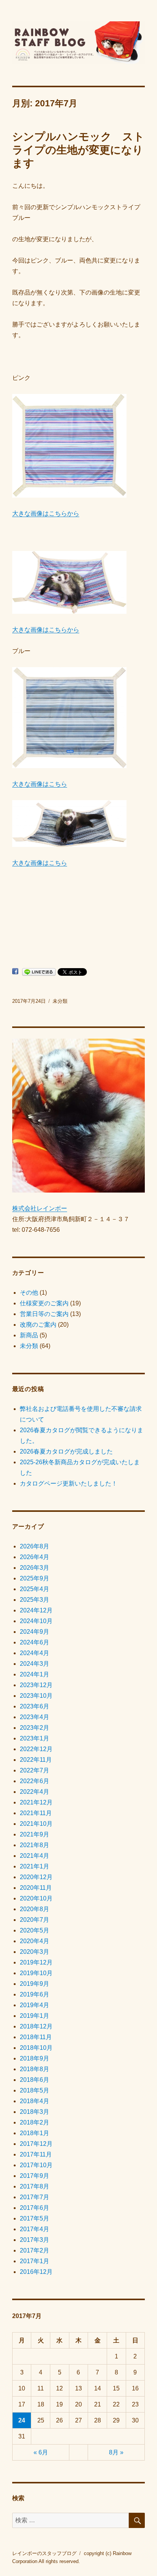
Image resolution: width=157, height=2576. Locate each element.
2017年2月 (34, 2250)
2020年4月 (34, 1941)
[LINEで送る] (39, 972)
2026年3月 (34, 1568)
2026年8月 (34, 1546)
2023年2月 (34, 1728)
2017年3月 (34, 2240)
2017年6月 (34, 2208)
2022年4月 (34, 1792)
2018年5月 (34, 2090)
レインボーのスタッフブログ (44, 2553)
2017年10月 (36, 2165)
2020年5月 (34, 1930)
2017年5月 (34, 2218)
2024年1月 (34, 1674)
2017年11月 (36, 2154)
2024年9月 (34, 1632)
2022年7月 (34, 1770)
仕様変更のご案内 (44, 1303)
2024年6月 (34, 1642)
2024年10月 (36, 1621)
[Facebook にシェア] (15, 971)
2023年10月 (36, 1696)
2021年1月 (34, 1866)
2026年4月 (34, 1557)
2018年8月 (34, 2069)
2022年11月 (36, 1760)
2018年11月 (36, 2037)
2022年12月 (36, 1749)
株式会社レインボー (40, 1208)
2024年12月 (36, 1610)
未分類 (60, 1001)
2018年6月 (34, 2080)
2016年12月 (36, 2272)
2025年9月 (34, 1578)
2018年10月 (36, 2048)
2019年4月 (34, 2005)
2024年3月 (34, 1664)
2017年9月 (34, 2176)
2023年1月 (34, 1738)
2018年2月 (34, 2122)
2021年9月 (34, 1834)
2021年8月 (34, 1845)
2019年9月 (34, 1984)
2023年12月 (36, 1685)
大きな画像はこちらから (46, 513)
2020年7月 (34, 1920)
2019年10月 (36, 1973)
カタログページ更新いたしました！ (69, 1483)
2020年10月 (36, 1898)
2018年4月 (34, 2101)
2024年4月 (34, 1653)
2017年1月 (34, 2261)
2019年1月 (34, 2016)
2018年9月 (34, 2058)
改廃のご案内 (38, 1325)
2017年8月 (34, 2186)
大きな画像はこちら (40, 784)
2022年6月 (34, 1781)
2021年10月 (36, 1824)
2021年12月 (36, 1802)
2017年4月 (34, 2229)
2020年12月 (36, 1877)
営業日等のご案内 (44, 1314)
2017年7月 (34, 2197)
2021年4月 (34, 1856)
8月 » (116, 2452)
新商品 (29, 1335)
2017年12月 (36, 2144)
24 (22, 2420)
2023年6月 (34, 1706)
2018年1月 (34, 2133)
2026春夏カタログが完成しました (66, 1451)
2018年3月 (34, 2112)
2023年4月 (34, 1717)
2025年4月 (34, 1589)
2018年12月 (36, 2026)
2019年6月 (34, 1994)
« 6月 (41, 2452)
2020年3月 (34, 1952)
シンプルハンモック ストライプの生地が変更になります (78, 150)
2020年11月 (36, 1888)
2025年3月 (34, 1600)
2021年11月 (36, 1813)
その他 (29, 1293)
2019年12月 (36, 1962)
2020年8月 (34, 1909)
